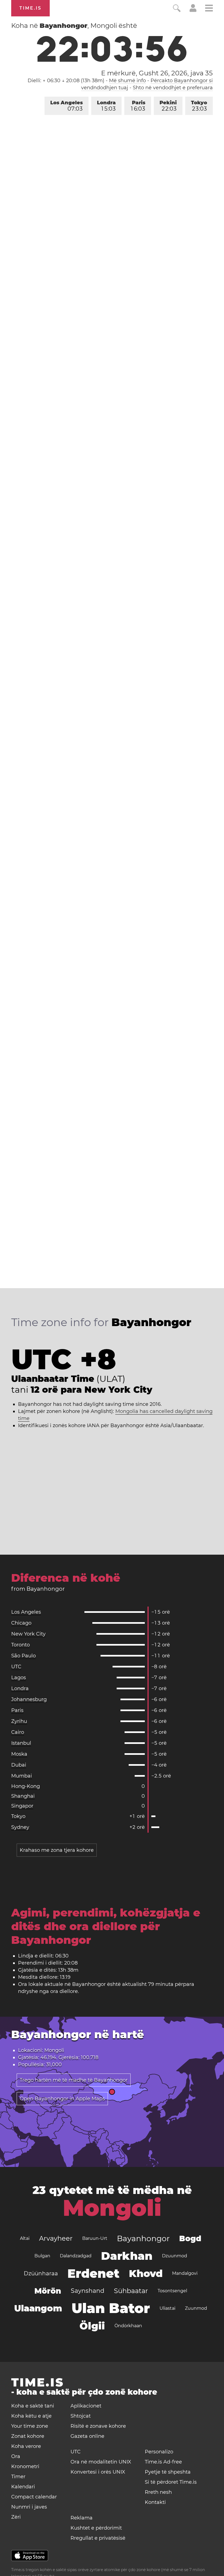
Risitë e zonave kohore (98, 2426)
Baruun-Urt (95, 2238)
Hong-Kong (26, 1786)
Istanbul (21, 1743)
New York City (28, 1634)
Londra (106, 106)
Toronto (20, 1645)
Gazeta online (87, 2436)
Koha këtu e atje (31, 2416)
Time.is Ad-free (163, 2462)
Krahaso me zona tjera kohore (57, 1850)
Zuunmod (196, 2308)
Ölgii (92, 2326)
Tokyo (199, 106)
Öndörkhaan (128, 2326)
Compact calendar (34, 2497)
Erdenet (93, 2273)
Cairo (18, 1732)
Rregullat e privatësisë (98, 2538)
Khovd (146, 2273)
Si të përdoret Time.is (171, 2482)
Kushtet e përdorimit (96, 2528)
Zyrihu (19, 1721)
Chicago (21, 1623)
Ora (16, 2456)
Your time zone (30, 2426)
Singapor (22, 1806)
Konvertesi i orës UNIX (98, 2472)
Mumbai (22, 1776)
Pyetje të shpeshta (168, 2472)
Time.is (30, 8)
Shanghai (23, 1796)
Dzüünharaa (41, 2273)
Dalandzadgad (76, 2256)
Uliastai (167, 2308)
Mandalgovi (185, 2273)
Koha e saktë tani (33, 2406)
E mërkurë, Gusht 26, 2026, (157, 73)
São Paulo (23, 1656)
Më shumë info (127, 81)
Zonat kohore (28, 2436)
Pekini (168, 106)
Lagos (19, 1678)
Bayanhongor (143, 2238)
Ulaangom (38, 2308)
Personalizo (159, 2452)
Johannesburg (29, 1699)
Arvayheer (56, 2238)
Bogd (190, 2238)
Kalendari (23, 2487)
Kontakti (155, 2502)
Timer (18, 2477)
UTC (16, 1667)
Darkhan (127, 2256)
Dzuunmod (175, 2256)
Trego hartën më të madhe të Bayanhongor (74, 2080)
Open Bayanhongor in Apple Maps (62, 2099)
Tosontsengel (172, 2291)
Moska (19, 1754)
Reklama (82, 2518)
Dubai (19, 1765)
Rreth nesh (158, 2492)
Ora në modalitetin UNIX (101, 2462)
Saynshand (88, 2291)
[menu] (209, 9)
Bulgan (42, 2256)
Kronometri (25, 2466)
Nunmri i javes (29, 2507)
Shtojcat (81, 2416)
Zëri (16, 2517)
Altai (25, 2238)
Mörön (48, 2291)
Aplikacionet (86, 2406)
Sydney (20, 1827)
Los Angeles (67, 106)
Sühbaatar (131, 2291)
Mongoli (112, 2208)
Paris (138, 106)
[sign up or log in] (193, 10)
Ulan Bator (111, 2308)
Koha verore (26, 2446)
